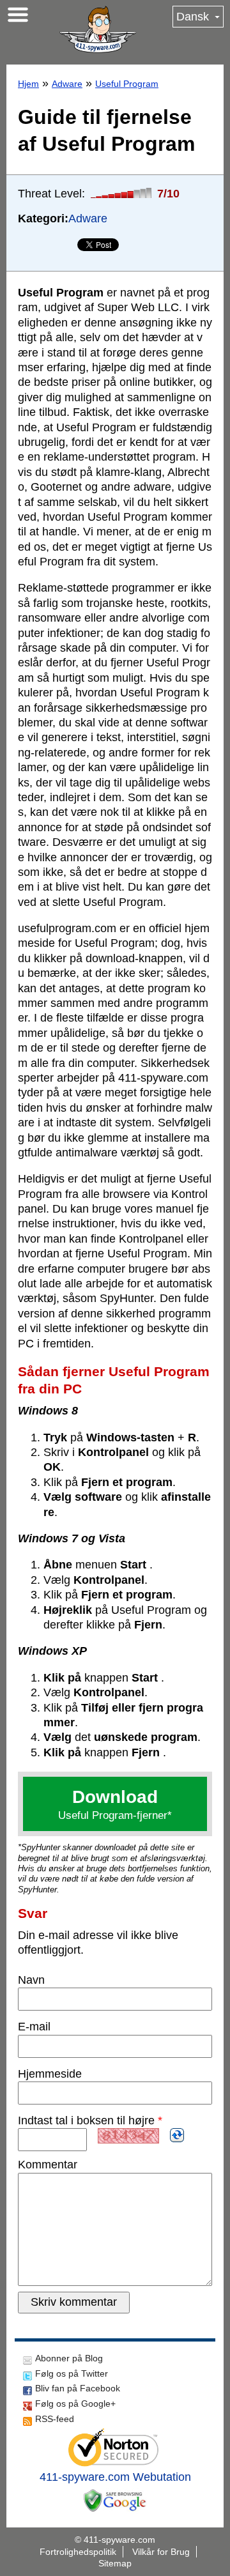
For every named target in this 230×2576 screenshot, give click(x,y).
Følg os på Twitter (72, 2373)
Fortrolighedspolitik (78, 2552)
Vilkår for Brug (161, 2552)
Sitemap (115, 2563)
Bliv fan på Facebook (78, 2388)
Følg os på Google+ (75, 2403)
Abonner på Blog (69, 2358)
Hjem (28, 84)
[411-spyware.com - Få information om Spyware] (98, 29)
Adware (67, 84)
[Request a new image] (177, 2135)
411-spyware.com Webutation (115, 2477)
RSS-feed (55, 2419)
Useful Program (127, 84)
